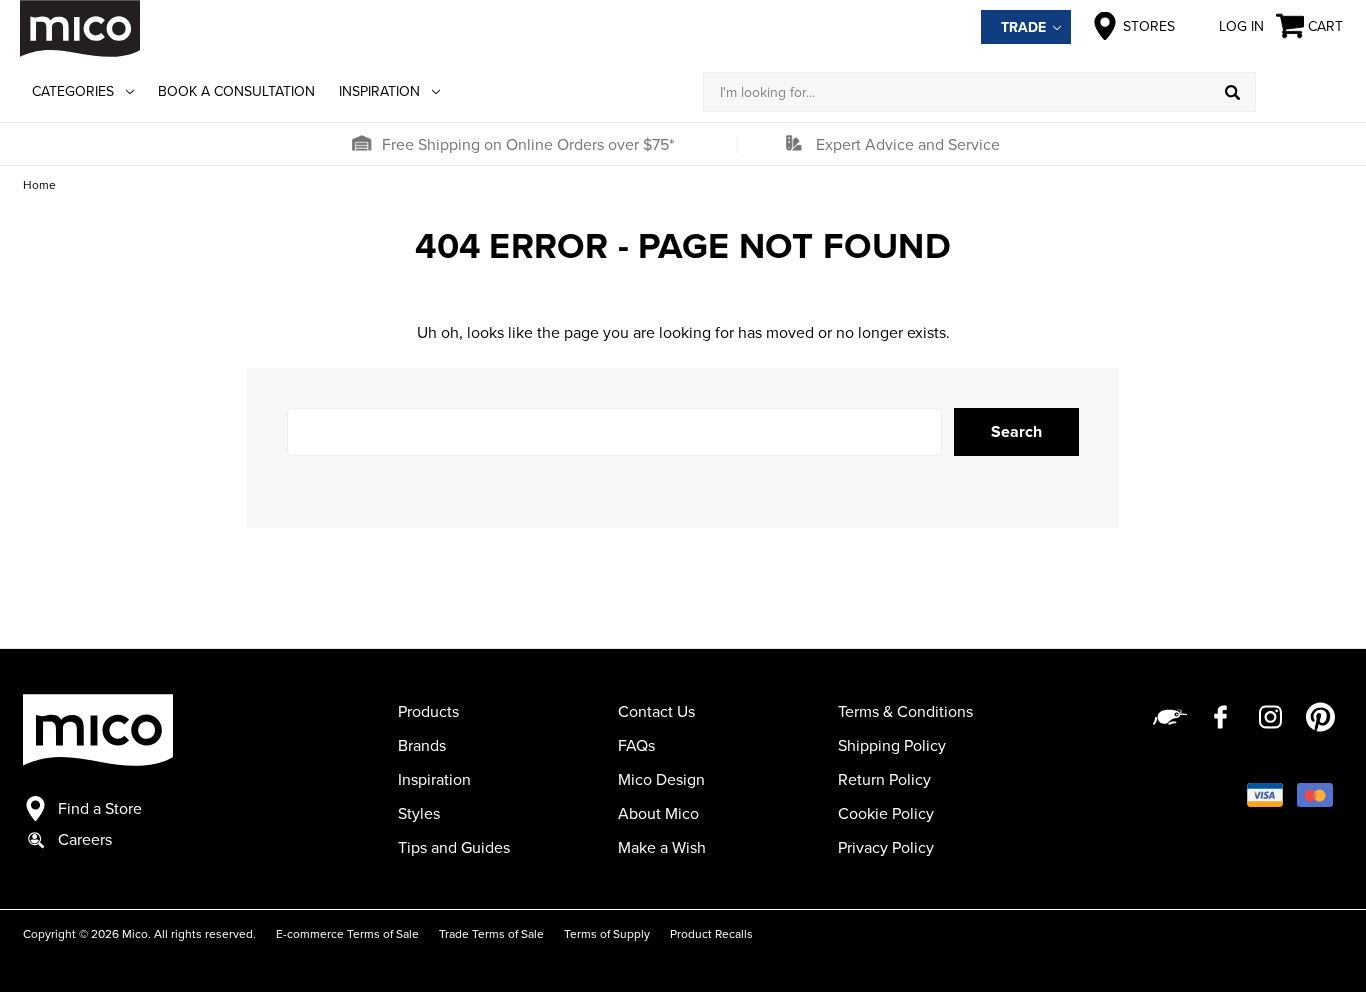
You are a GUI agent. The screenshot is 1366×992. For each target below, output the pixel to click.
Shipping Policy (892, 745)
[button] (361, 144)
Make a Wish (662, 847)
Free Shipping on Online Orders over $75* (528, 144)
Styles (419, 813)
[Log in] (1301, 92)
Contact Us (656, 711)
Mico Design (661, 779)
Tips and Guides (454, 847)
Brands (422, 745)
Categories (73, 91)
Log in (1241, 26)
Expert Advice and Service (908, 144)
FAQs (636, 745)
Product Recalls (711, 933)
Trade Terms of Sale (491, 933)
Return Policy (884, 779)
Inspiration (379, 91)
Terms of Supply (607, 933)
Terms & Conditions (905, 711)
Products (428, 711)
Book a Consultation (236, 91)
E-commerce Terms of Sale (347, 933)
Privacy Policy (886, 847)
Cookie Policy (886, 813)
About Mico (658, 813)
